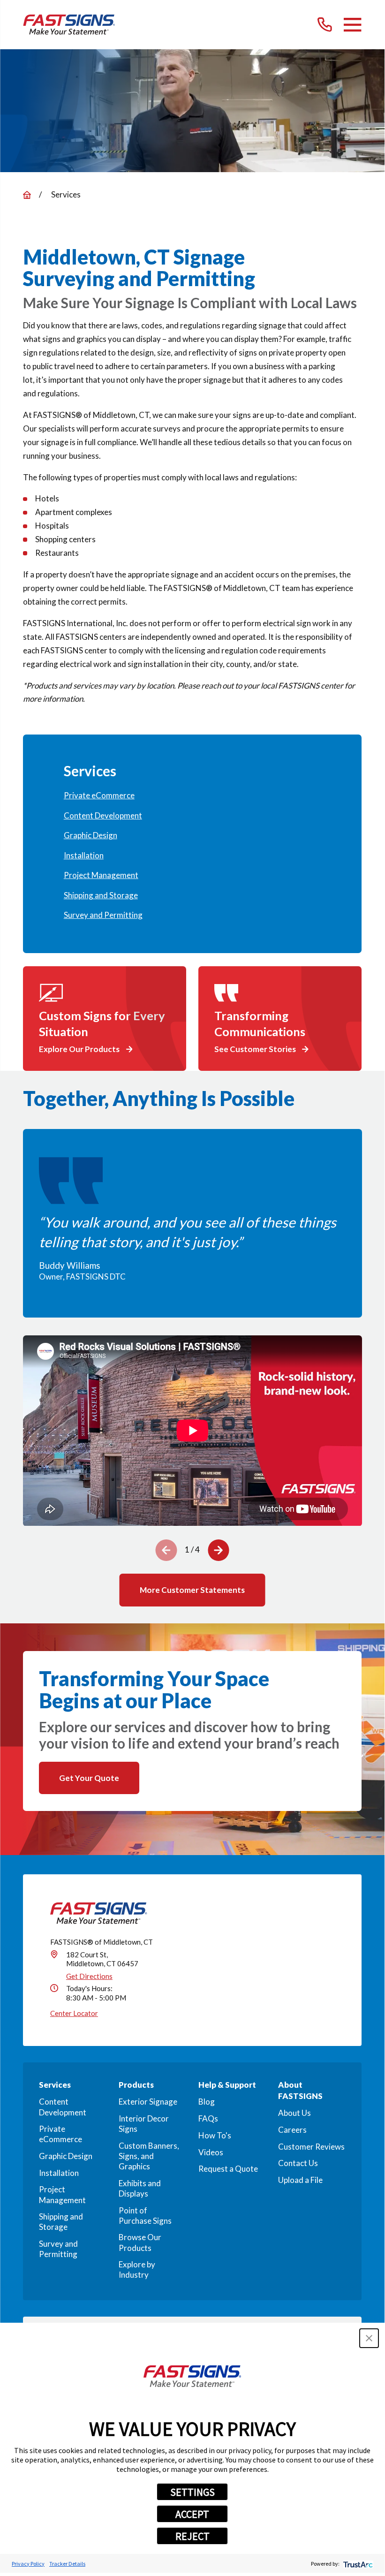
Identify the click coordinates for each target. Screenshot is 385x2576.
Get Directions (89, 1976)
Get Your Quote (89, 1778)
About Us (294, 2113)
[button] (369, 2338)
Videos (211, 2152)
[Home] (69, 25)
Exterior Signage (148, 2102)
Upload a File (300, 2180)
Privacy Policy (28, 2564)
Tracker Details (67, 2564)
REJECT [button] (192, 2536)
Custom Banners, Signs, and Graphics (149, 2156)
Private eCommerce (60, 2134)
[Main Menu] (352, 25)
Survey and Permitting (58, 2249)
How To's (215, 2135)
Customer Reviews (311, 2147)
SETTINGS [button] (192, 2492)
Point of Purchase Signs (145, 2216)
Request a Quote (228, 2169)
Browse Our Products (140, 2242)
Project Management (62, 2194)
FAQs (208, 2118)
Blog (207, 2102)
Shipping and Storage (61, 2222)
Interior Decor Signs (144, 2124)
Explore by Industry (137, 2269)
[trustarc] (357, 2564)
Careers (292, 2130)
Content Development (63, 2107)
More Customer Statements (192, 1590)
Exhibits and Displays (140, 2188)
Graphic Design (66, 2156)
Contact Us (298, 2163)
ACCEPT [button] (192, 2514)
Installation (59, 2173)
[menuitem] (192, 796)
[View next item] (219, 1550)
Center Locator (74, 2013)
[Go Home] (27, 195)
